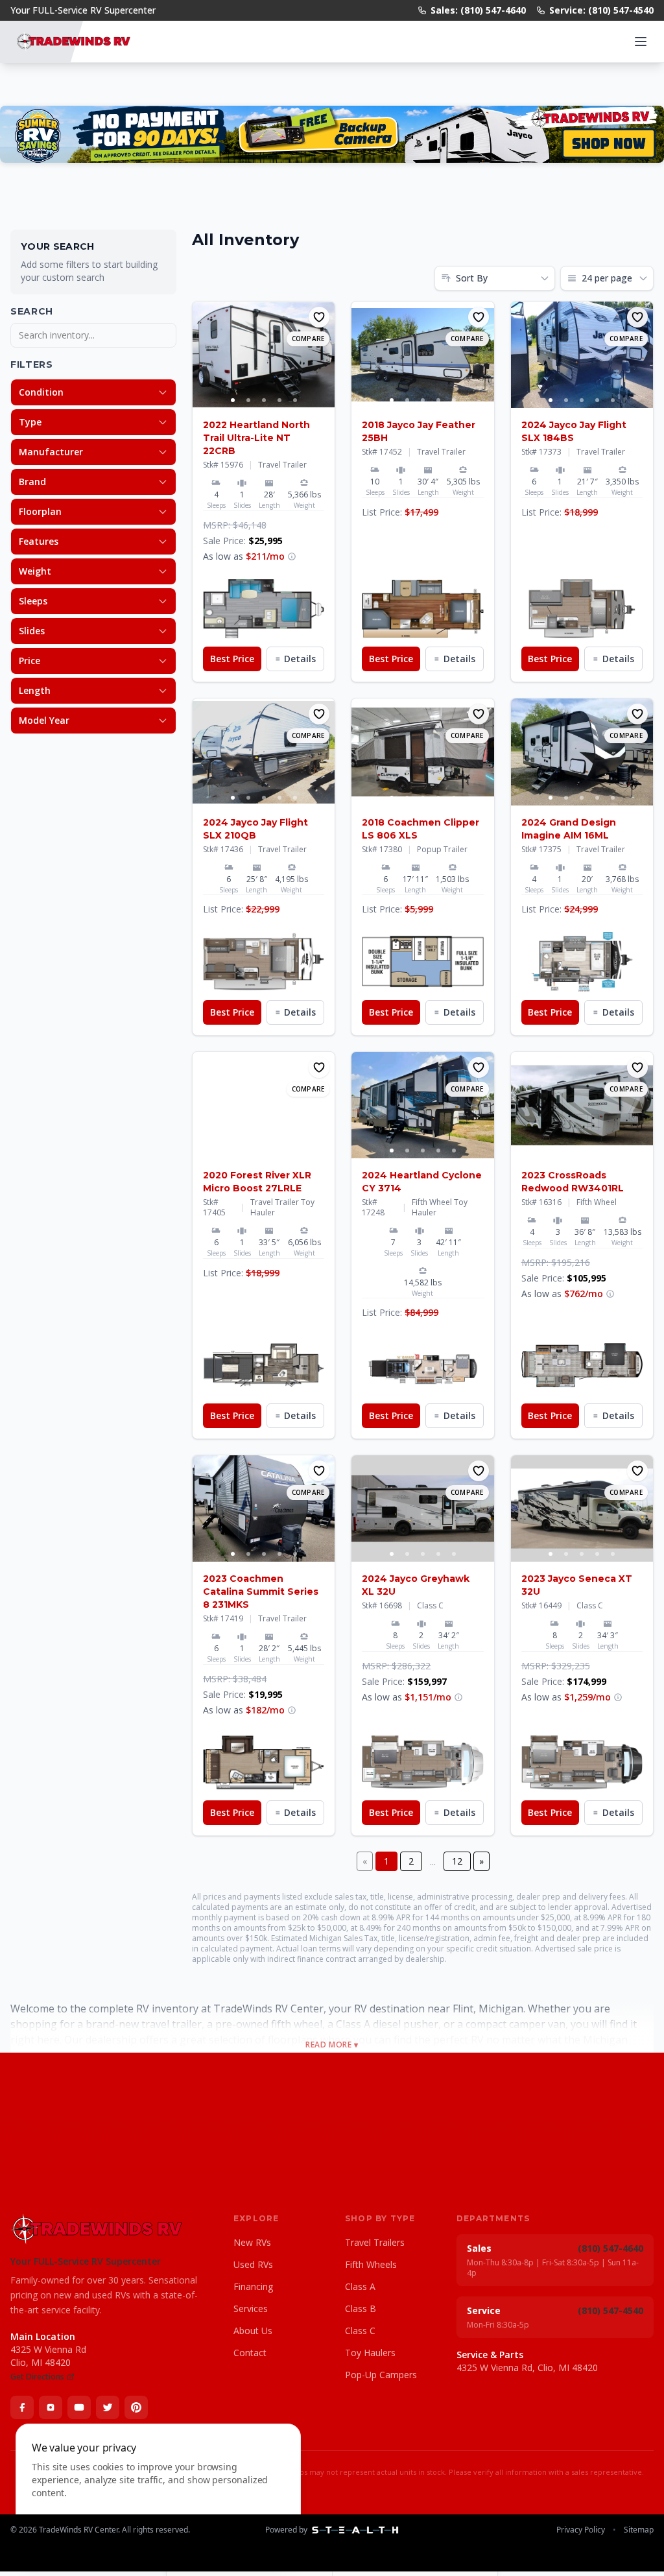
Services (251, 2308)
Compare (308, 339)
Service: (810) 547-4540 (601, 10)
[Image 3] (264, 400)
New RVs (252, 2242)
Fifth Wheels (371, 2264)
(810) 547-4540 (611, 2310)
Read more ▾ (332, 2045)
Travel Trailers (375, 2242)
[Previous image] (203, 355)
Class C (360, 2331)
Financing (253, 2286)
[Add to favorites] (319, 317)
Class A (360, 2286)
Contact (250, 2353)
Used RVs (253, 2264)
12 (457, 1861)
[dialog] (158, 2492)
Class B (361, 2308)
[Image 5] (295, 400)
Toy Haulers (370, 2353)
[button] (264, 609)
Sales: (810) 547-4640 (478, 10)
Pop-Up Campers (381, 2375)
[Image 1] (233, 400)
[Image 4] (279, 400)
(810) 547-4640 (611, 2248)
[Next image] (324, 355)
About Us (253, 2331)
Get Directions (37, 2377)
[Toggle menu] (641, 42)
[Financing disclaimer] (292, 556)
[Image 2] (248, 400)
